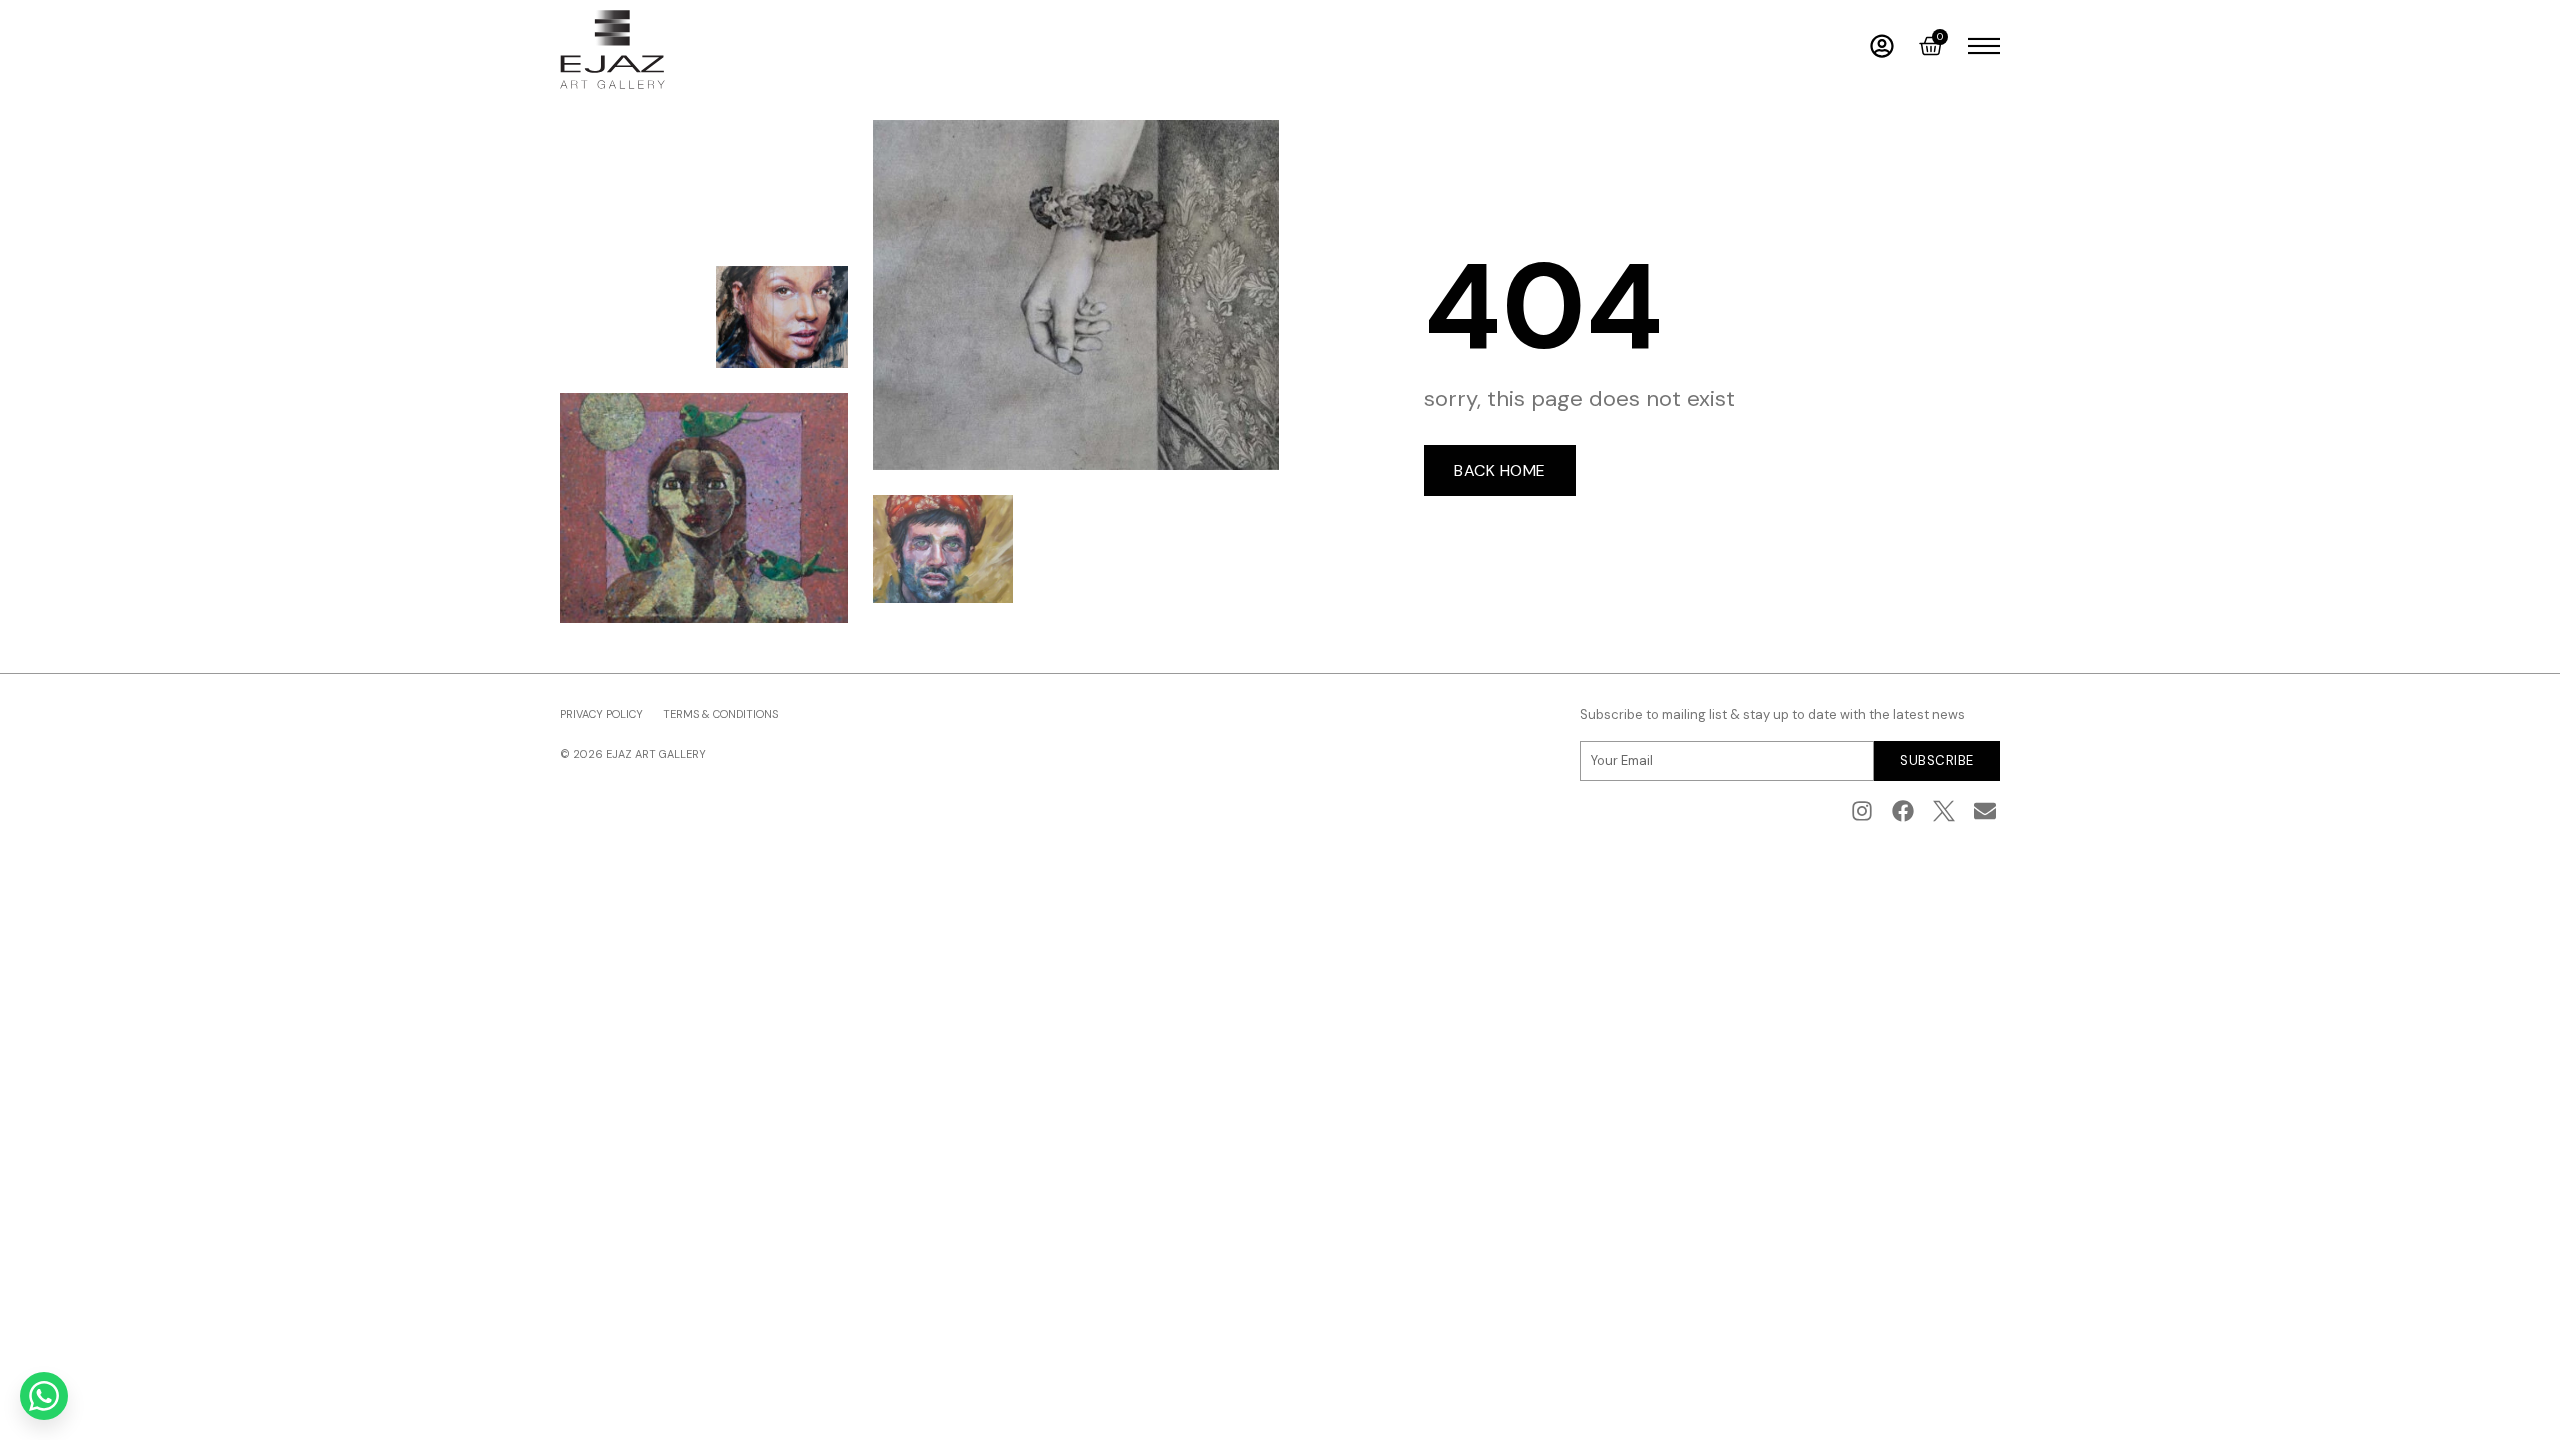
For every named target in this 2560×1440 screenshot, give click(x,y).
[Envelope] (1984, 811)
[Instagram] (1862, 811)
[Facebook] (1903, 811)
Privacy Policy (601, 714)
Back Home (1500, 470)
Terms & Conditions (720, 714)
